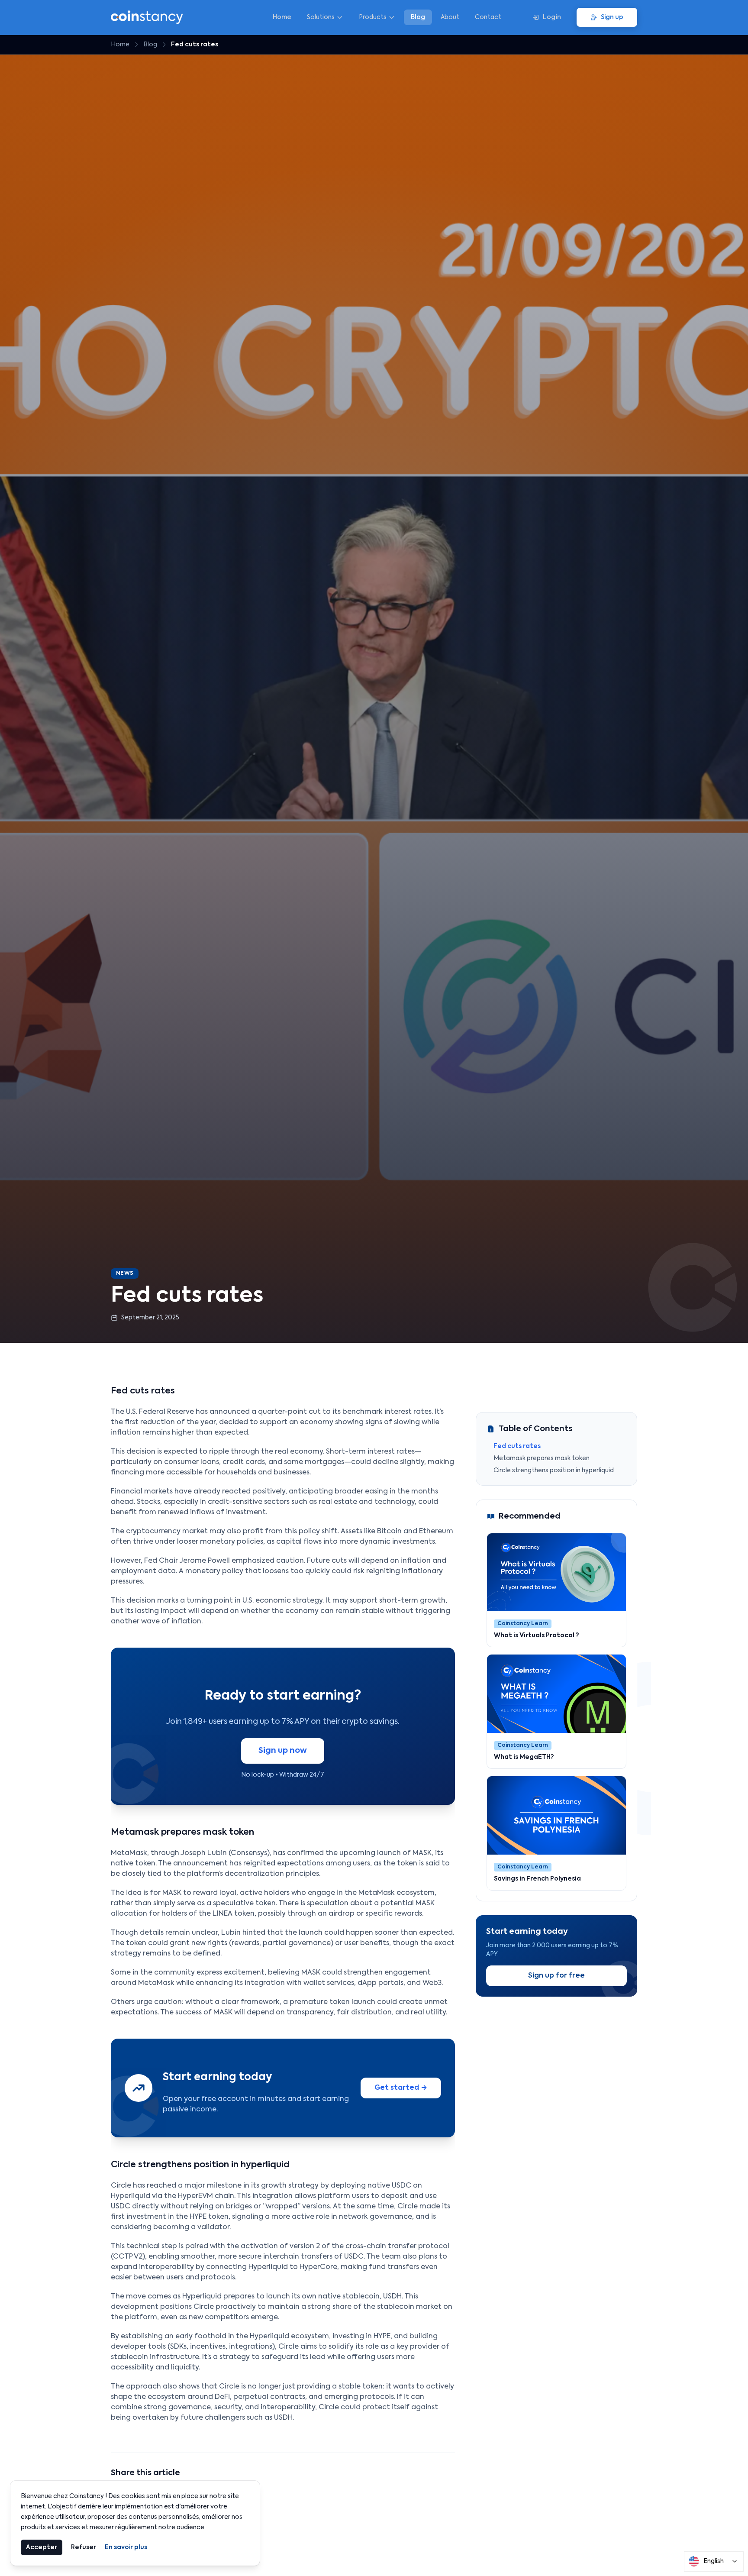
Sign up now (283, 1751)
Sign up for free (556, 1976)
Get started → (401, 2088)
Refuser (84, 2547)
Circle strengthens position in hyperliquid (554, 1471)
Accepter (42, 2547)
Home (282, 17)
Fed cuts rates (517, 1446)
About (450, 17)
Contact (488, 17)
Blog (418, 17)
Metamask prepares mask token (542, 1458)
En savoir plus (126, 2547)
